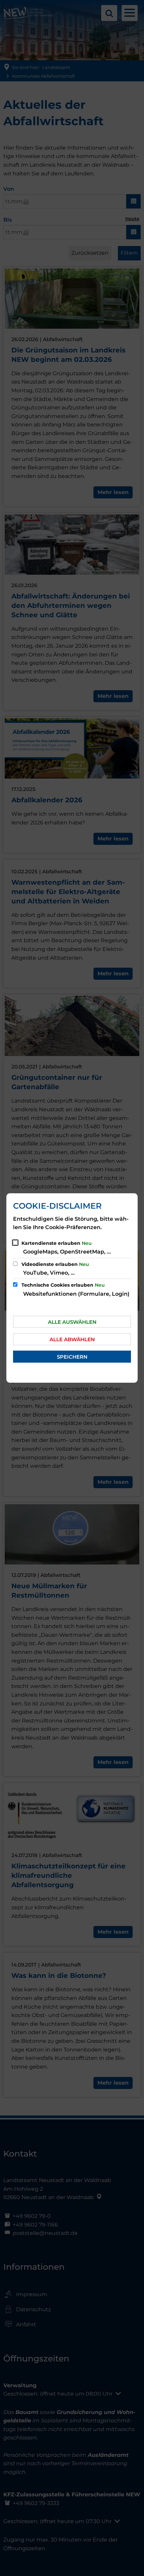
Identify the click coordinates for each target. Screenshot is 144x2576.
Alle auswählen (72, 1322)
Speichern (72, 1357)
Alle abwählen (72, 1339)
